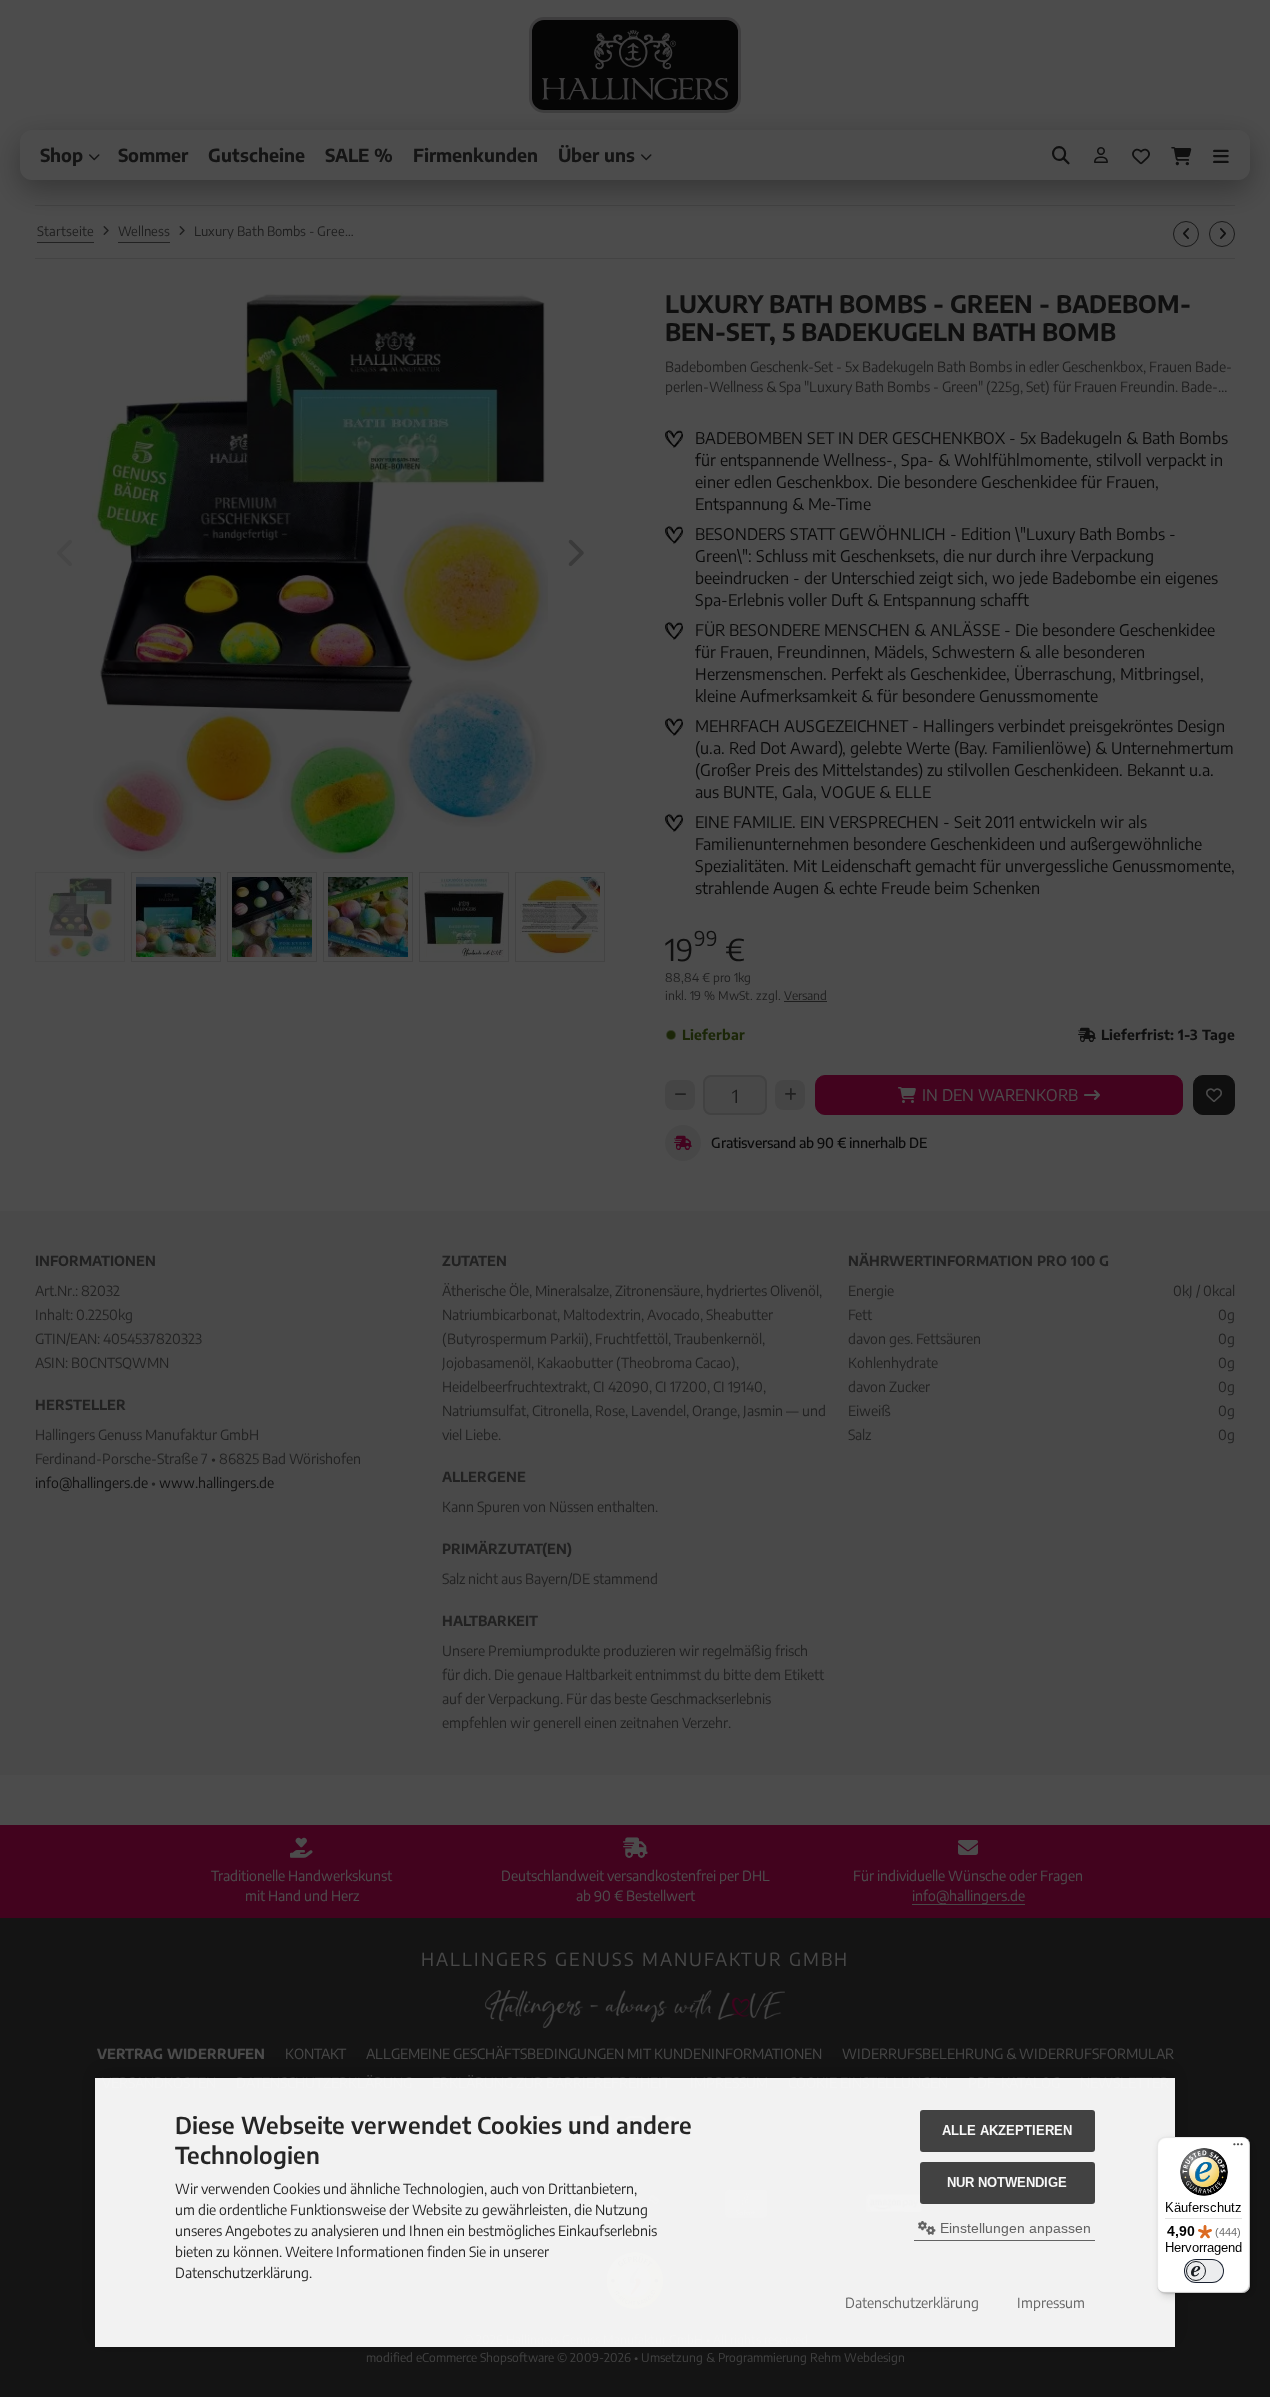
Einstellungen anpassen (1013, 2228)
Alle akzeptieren (1007, 2130)
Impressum (1051, 2302)
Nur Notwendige (1007, 2182)
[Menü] (1238, 2149)
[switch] (1204, 2271)
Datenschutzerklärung (912, 2302)
